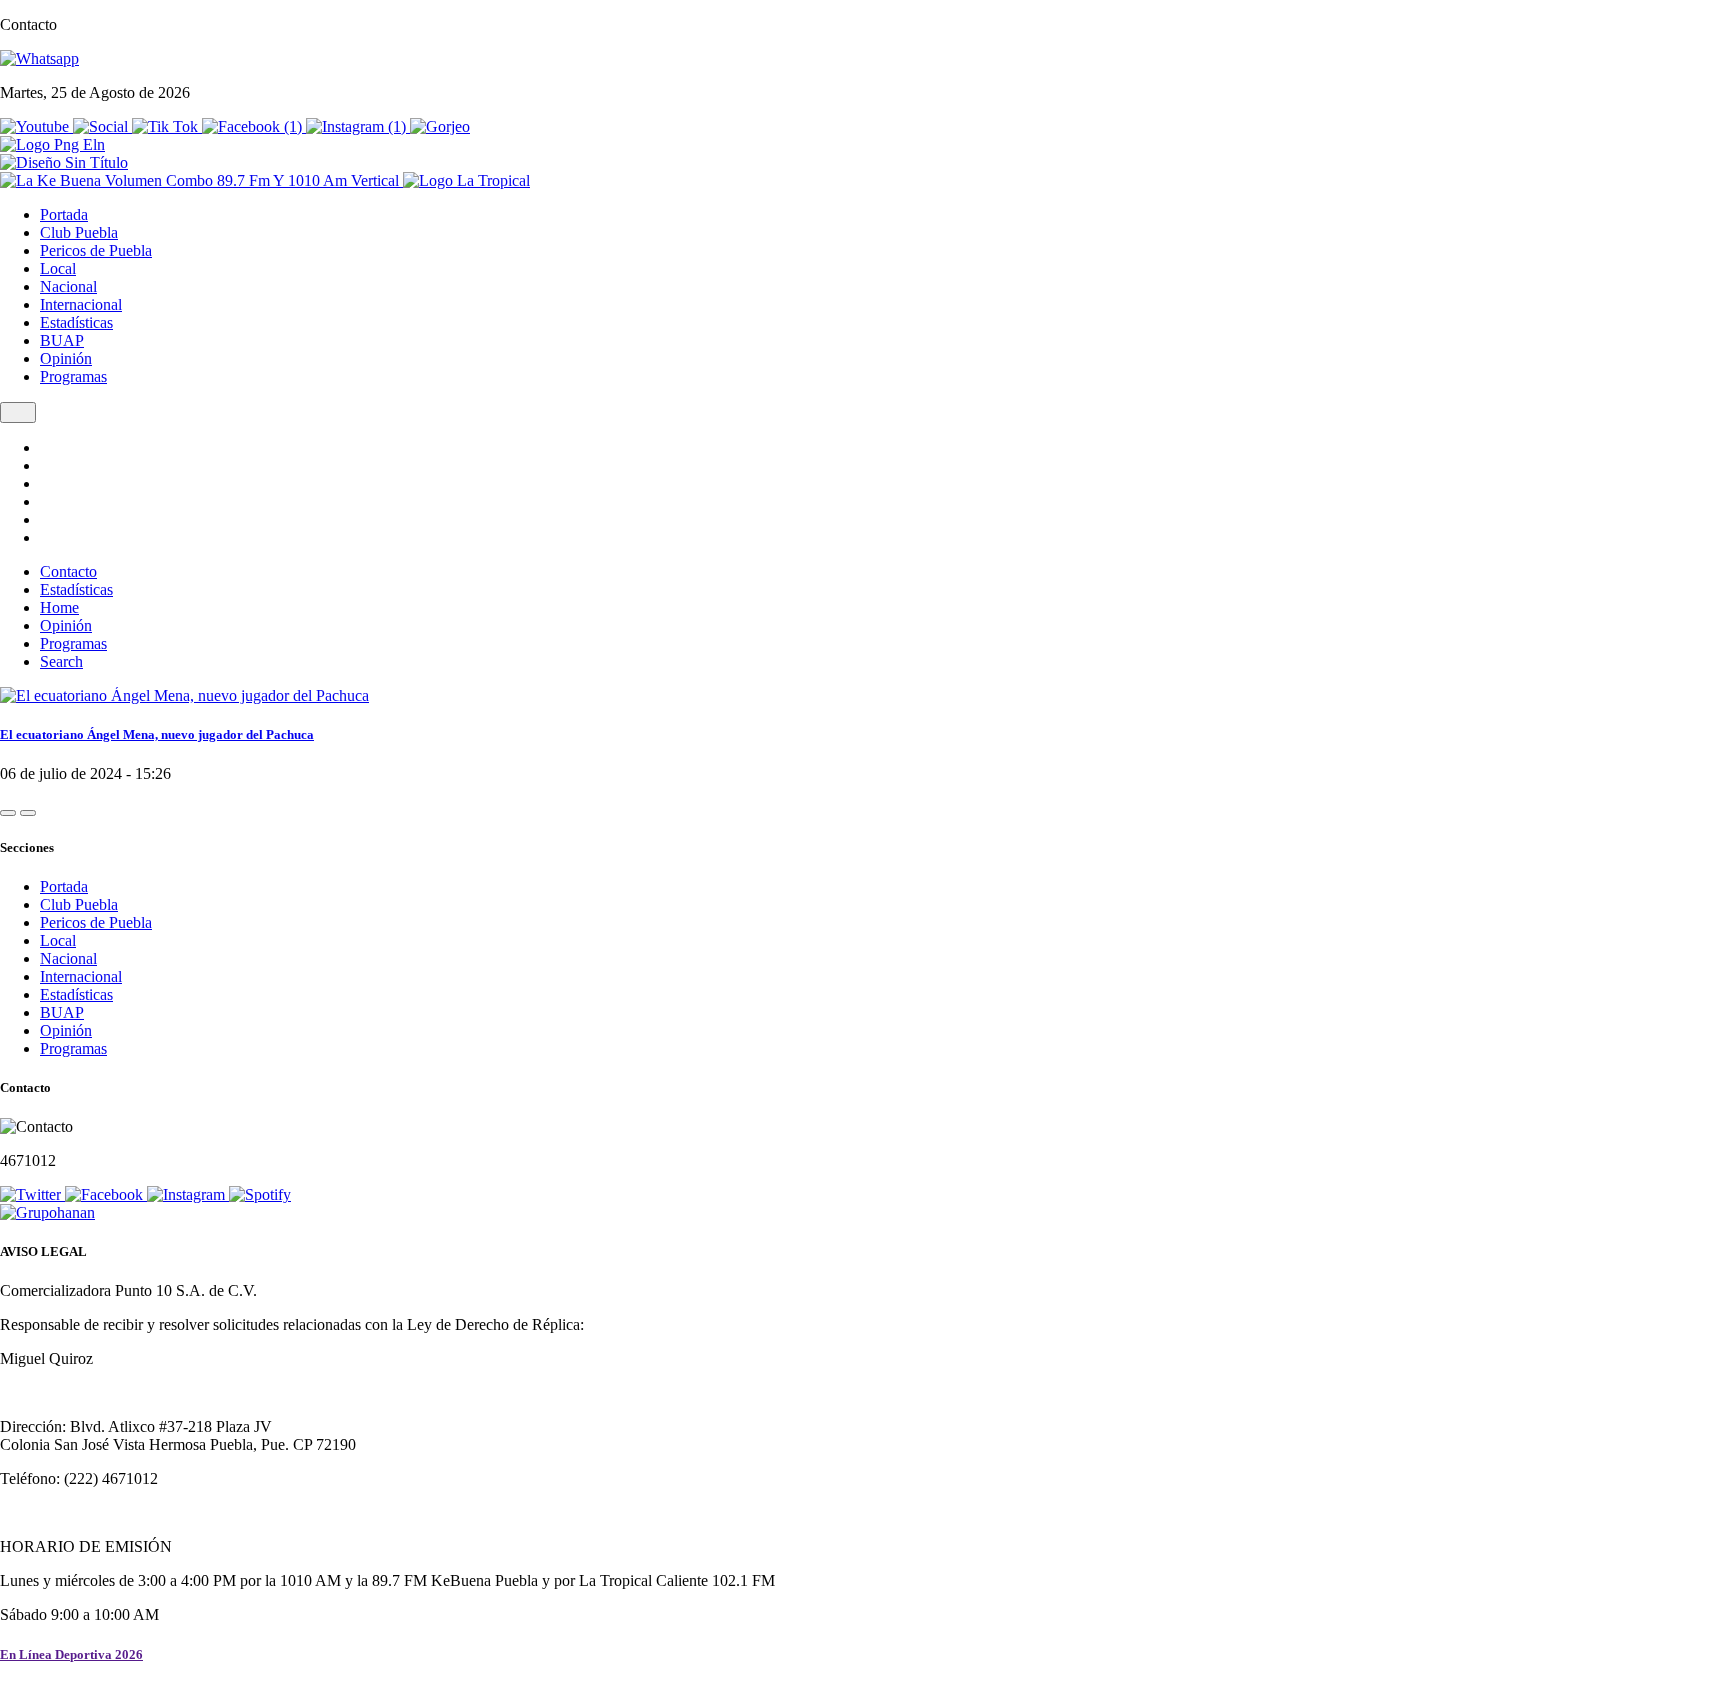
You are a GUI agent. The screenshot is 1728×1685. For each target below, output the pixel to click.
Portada (64, 214)
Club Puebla (79, 232)
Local (58, 268)
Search (61, 661)
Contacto (68, 571)
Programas (73, 376)
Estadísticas (76, 322)
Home (59, 607)
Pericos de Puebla (96, 250)
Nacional (68, 286)
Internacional (81, 304)
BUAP (62, 340)
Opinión (66, 358)
